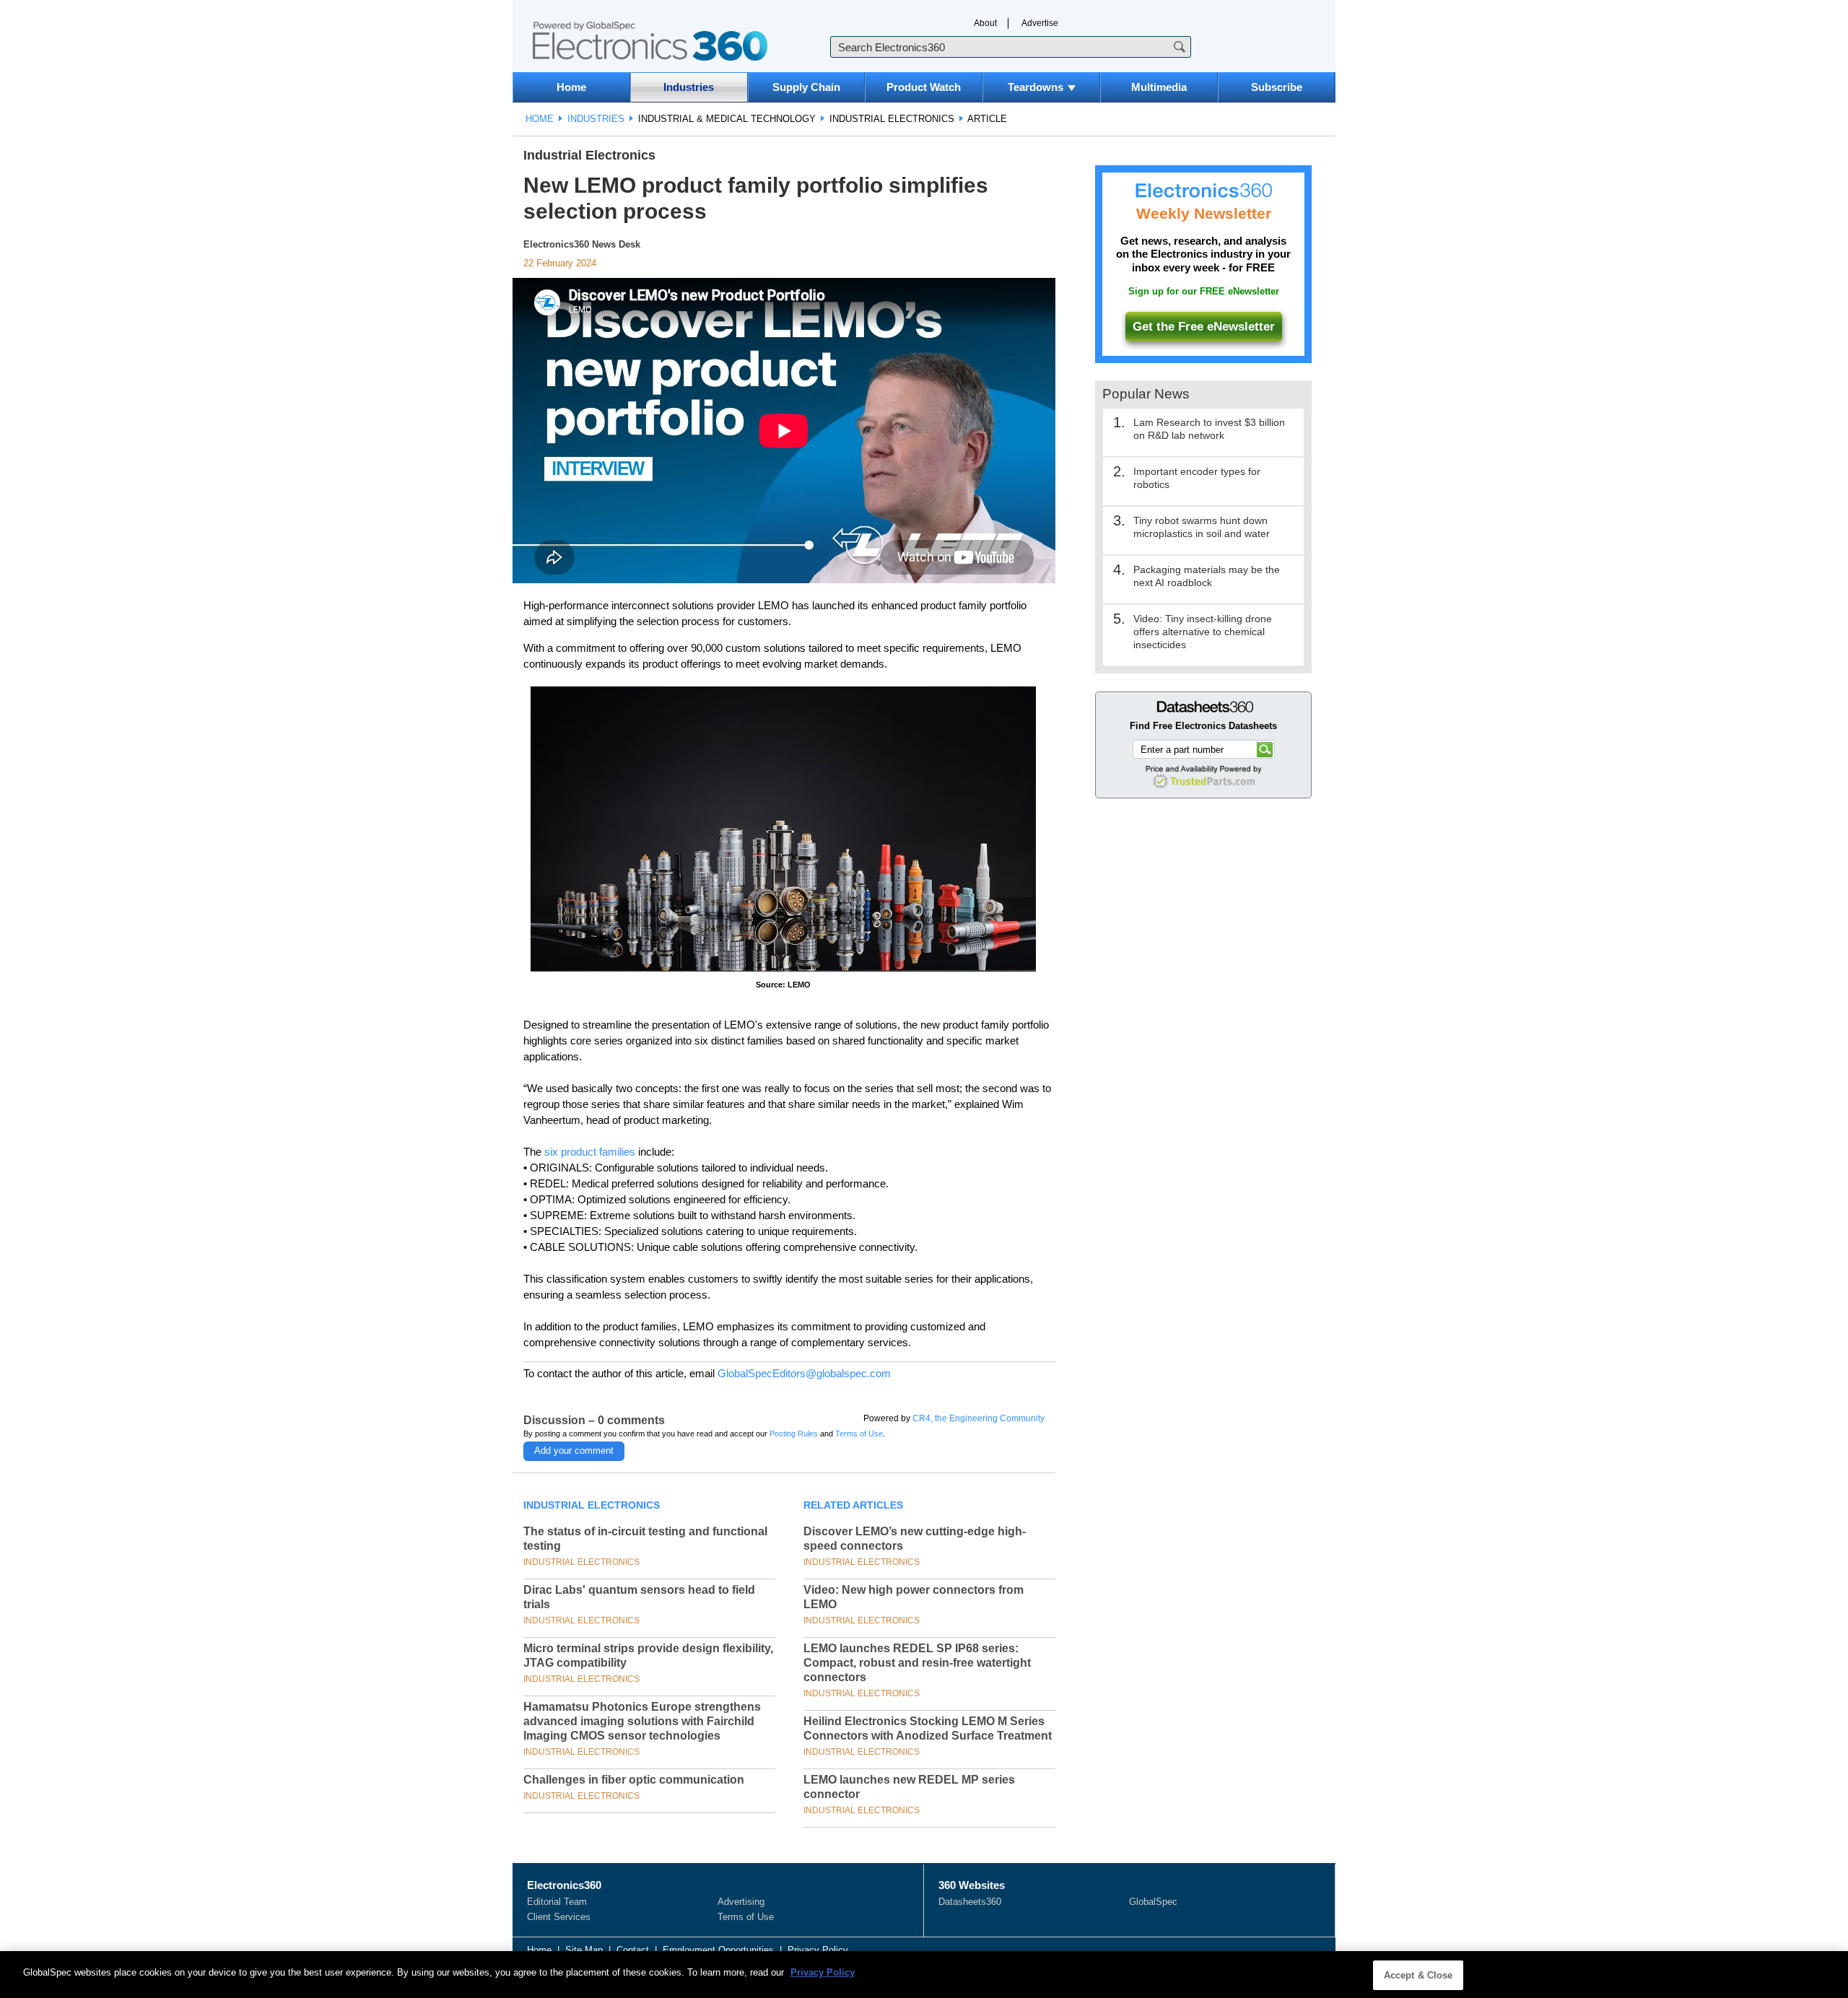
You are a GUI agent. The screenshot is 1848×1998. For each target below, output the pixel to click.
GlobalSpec (1153, 1902)
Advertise (1040, 23)
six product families (590, 1152)
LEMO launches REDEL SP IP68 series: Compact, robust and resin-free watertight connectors (917, 1663)
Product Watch (924, 87)
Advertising (741, 1902)
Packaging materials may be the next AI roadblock (1207, 576)
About (985, 23)
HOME (540, 119)
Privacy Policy (818, 1950)
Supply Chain (806, 87)
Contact (633, 1950)
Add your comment (574, 1450)
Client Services (559, 1917)
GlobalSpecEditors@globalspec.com (804, 1373)
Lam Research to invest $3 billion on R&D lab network (1209, 429)
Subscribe (1277, 87)
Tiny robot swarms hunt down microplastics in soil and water (1202, 527)
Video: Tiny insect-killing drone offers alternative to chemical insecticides (1203, 632)
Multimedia (1159, 87)
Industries (689, 87)
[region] (924, 1975)
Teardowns (1036, 87)
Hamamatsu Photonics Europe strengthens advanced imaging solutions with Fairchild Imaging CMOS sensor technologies (642, 1721)
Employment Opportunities (718, 1950)
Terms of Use (859, 1434)
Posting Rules (794, 1434)
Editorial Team (557, 1902)
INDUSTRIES (596, 119)
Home (571, 87)
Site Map (584, 1950)
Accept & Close (1418, 1975)
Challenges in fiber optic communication (634, 1780)
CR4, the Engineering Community (979, 1418)
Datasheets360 (970, 1902)
